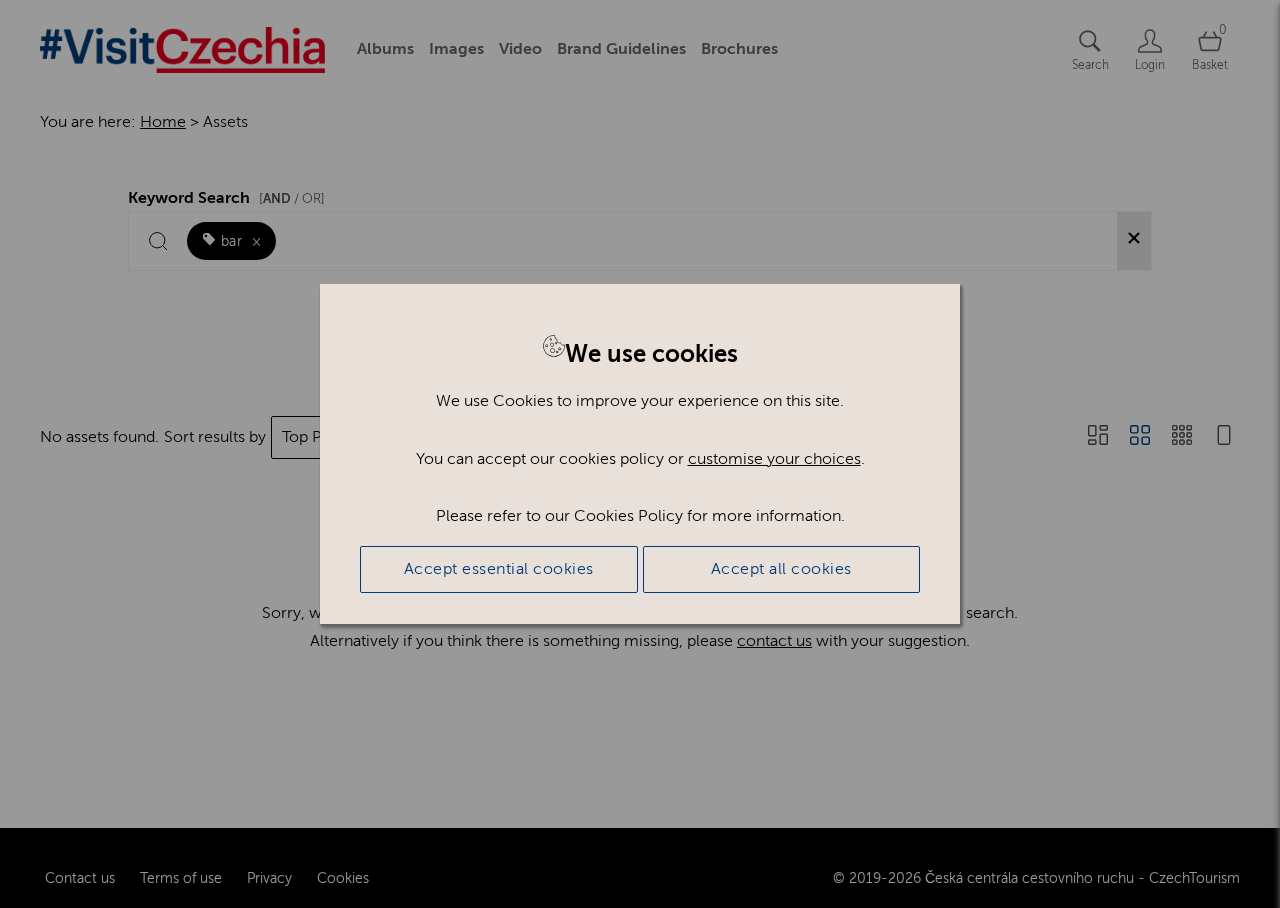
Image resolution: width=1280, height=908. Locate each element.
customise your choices (774, 459)
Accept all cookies (781, 569)
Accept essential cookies (499, 569)
